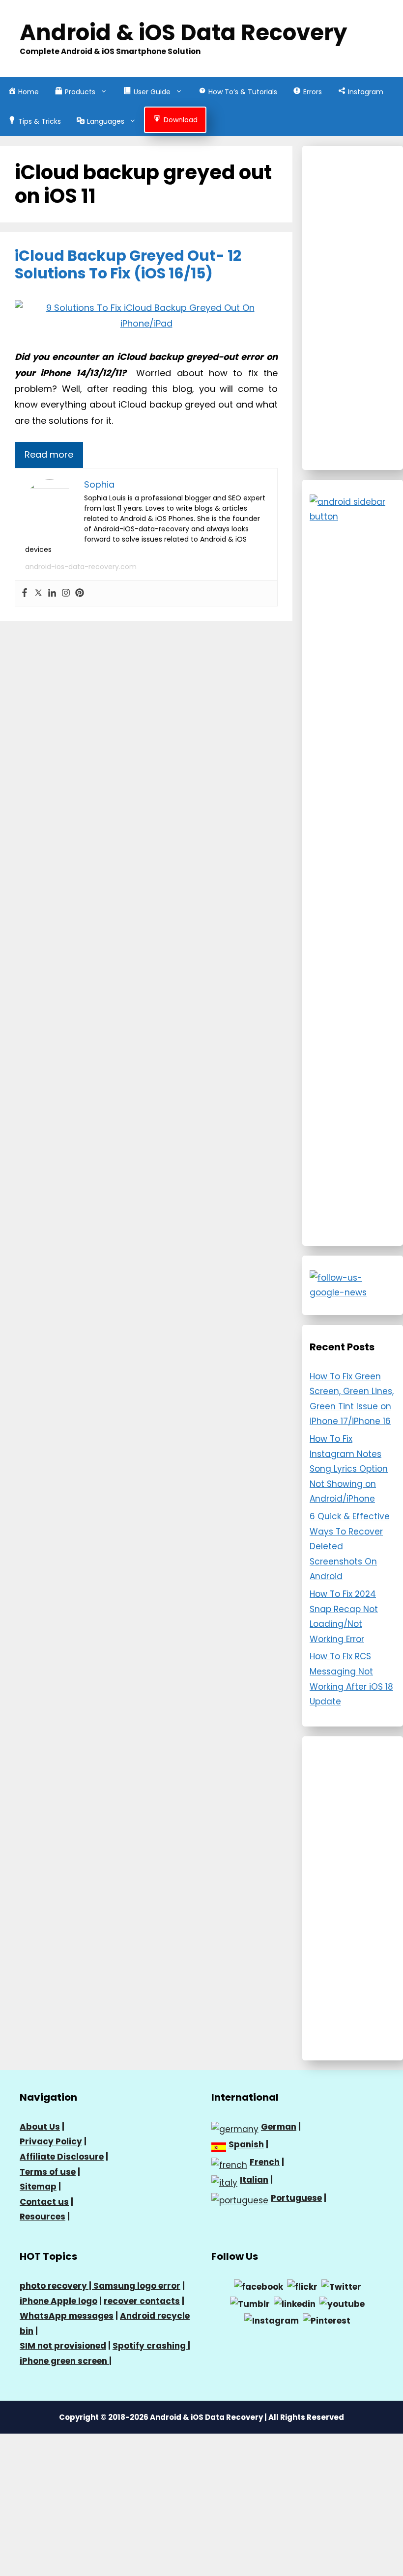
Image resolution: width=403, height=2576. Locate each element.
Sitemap (38, 2187)
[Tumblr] (250, 2303)
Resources (43, 2217)
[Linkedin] (52, 593)
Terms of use (48, 2172)
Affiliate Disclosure (62, 2157)
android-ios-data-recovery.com (81, 567)
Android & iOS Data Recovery (183, 33)
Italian (254, 2180)
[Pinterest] (80, 593)
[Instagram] (66, 593)
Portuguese (296, 2198)
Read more (49, 454)
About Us (40, 2127)
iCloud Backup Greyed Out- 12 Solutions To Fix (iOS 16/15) (128, 264)
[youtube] (342, 2303)
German (279, 2127)
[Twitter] (38, 593)
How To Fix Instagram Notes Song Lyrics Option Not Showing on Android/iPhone (349, 1469)
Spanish (246, 2144)
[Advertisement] (353, 308)
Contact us (44, 2202)
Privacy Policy (51, 2141)
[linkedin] (295, 2303)
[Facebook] (25, 593)
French (265, 2162)
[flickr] (302, 2286)
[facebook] (259, 2286)
